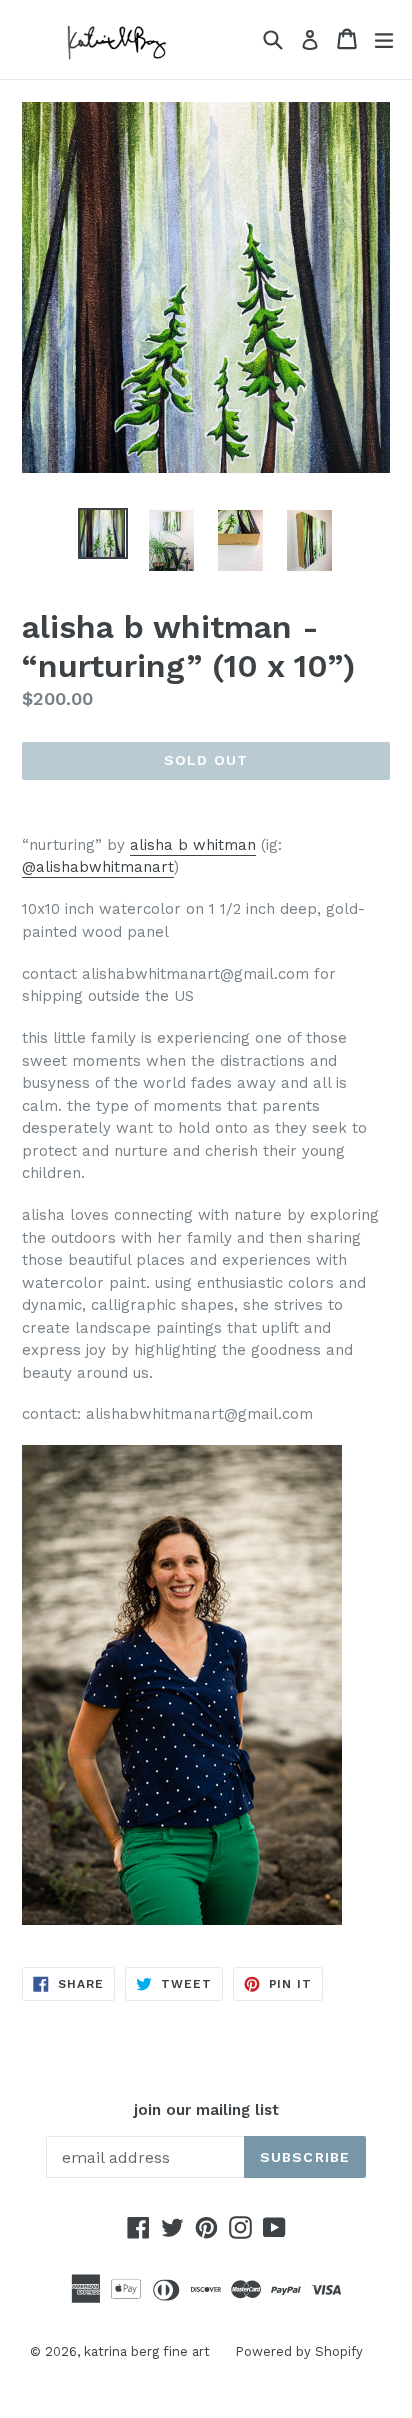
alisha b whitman (193, 845)
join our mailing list (206, 2110)
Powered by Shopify (299, 2351)
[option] (102, 533)
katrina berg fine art (147, 2351)
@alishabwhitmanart (98, 867)
